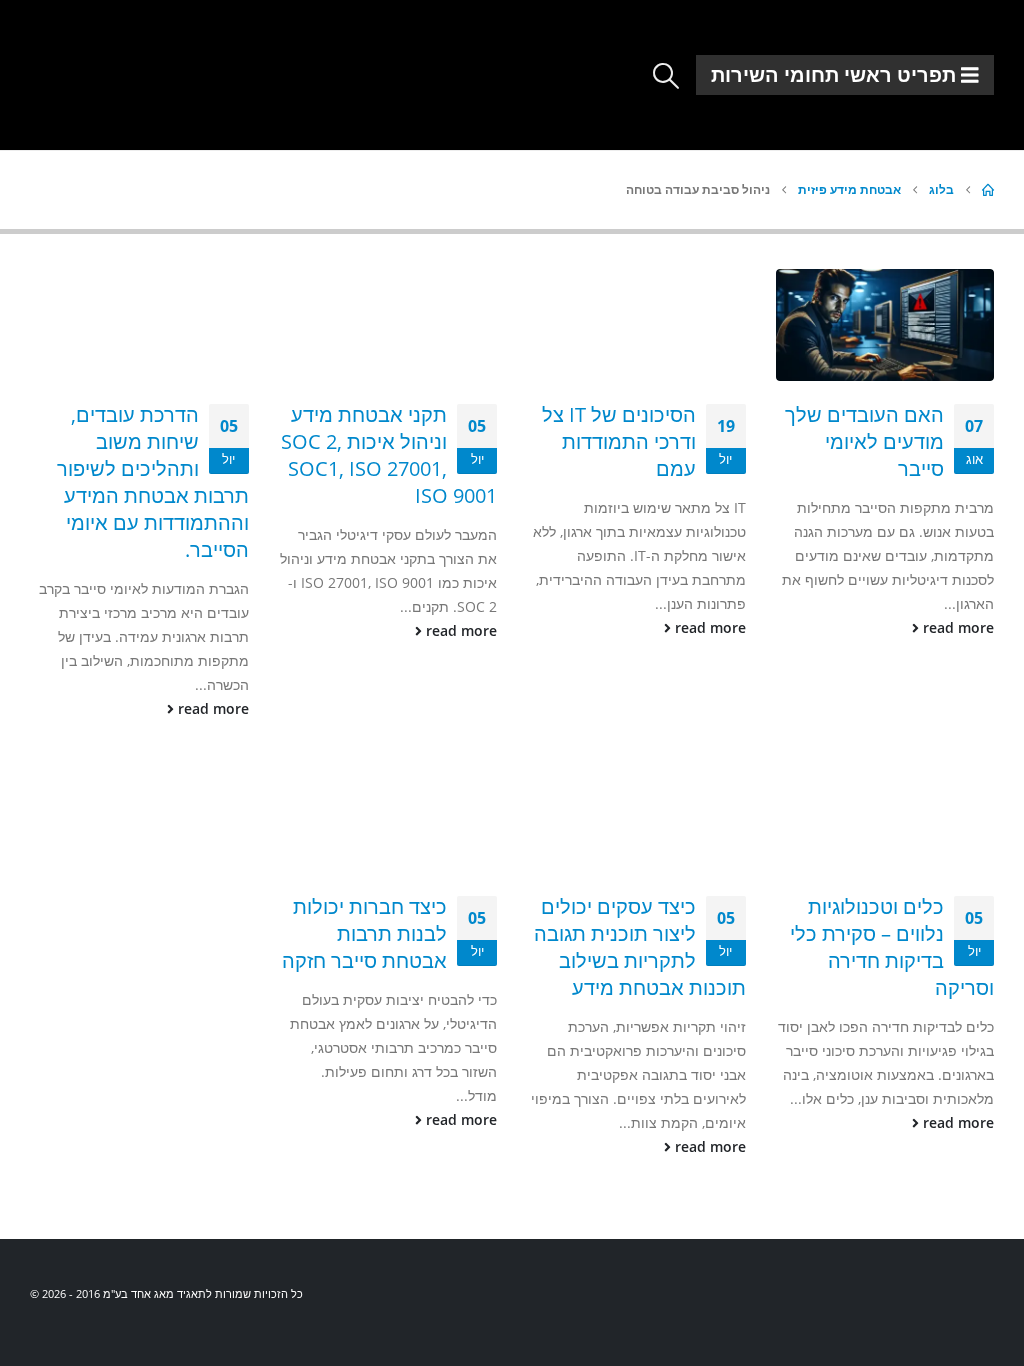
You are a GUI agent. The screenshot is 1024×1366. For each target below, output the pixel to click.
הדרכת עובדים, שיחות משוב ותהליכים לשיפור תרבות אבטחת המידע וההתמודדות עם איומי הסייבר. (153, 482)
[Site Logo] (97, 67)
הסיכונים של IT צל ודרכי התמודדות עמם (619, 441)
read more (956, 627)
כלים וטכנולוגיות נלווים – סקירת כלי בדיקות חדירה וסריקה (892, 947)
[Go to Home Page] (988, 190)
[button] (666, 76)
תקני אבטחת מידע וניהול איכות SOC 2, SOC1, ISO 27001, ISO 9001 (389, 455)
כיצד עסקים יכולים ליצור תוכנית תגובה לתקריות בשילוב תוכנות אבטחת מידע (640, 947)
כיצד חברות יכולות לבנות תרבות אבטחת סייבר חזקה (364, 933)
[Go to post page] (885, 325)
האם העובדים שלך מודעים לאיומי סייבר (864, 441)
